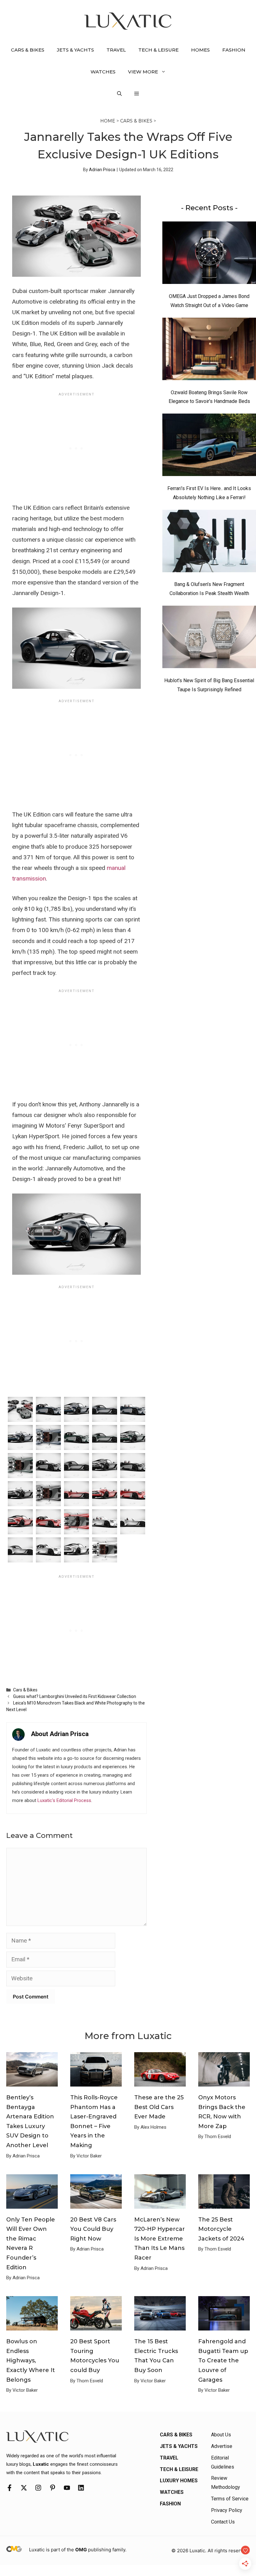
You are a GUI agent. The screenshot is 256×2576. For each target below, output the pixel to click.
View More (143, 72)
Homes (200, 50)
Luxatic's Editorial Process (64, 1800)
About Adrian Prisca (60, 1734)
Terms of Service (230, 2499)
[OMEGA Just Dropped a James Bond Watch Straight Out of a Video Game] (209, 254)
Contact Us (223, 2522)
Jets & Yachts (75, 50)
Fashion (234, 50)
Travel (116, 50)
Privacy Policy (227, 2510)
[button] (119, 94)
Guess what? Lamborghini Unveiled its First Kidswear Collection (75, 1696)
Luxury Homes (179, 2481)
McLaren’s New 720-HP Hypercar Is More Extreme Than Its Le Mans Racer (160, 2239)
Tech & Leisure (158, 50)
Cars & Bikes (28, 50)
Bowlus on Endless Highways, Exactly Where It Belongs (31, 2360)
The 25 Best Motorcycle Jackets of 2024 (221, 2229)
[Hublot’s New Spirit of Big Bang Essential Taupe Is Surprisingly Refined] (209, 638)
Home (108, 121)
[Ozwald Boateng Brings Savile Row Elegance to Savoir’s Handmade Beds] (209, 350)
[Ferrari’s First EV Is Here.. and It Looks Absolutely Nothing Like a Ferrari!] (209, 446)
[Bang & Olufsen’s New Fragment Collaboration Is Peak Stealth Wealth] (209, 543)
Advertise (222, 2446)
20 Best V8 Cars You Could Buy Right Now (93, 2229)
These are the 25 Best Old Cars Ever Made (159, 2107)
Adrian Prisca (102, 170)
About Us (221, 2435)
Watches (103, 72)
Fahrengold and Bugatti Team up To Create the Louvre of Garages (223, 2360)
